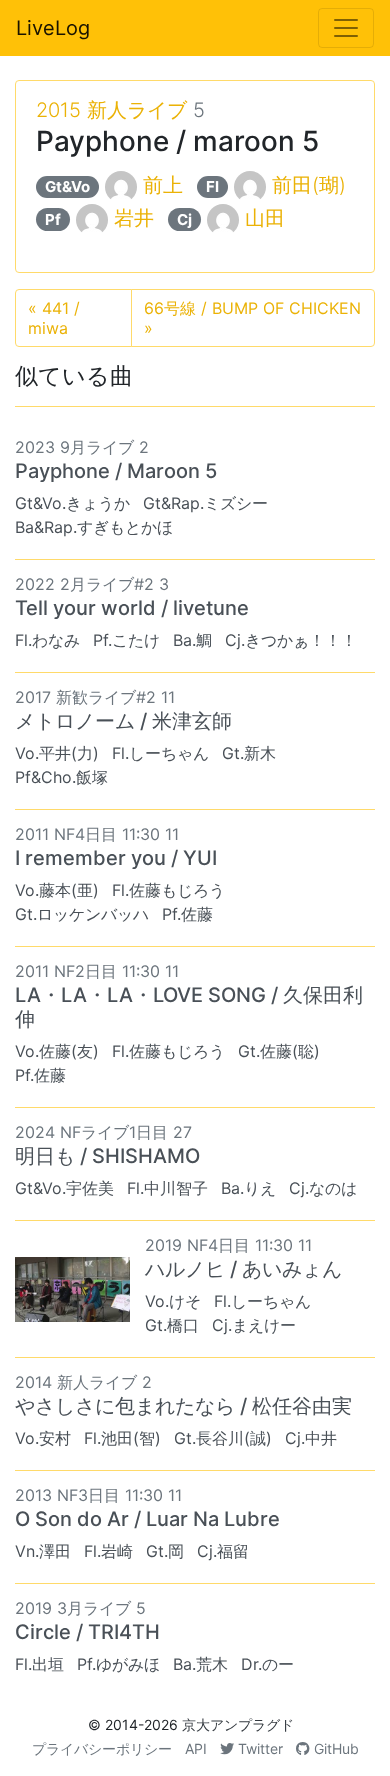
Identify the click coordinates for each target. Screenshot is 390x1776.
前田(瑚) (309, 185)
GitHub (334, 1748)
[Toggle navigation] (346, 28)
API (196, 1748)
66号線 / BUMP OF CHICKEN (252, 318)
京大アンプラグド (238, 1724)
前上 (163, 185)
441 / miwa (54, 318)
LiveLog (53, 28)
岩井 (134, 218)
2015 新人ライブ (111, 110)
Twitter (258, 1748)
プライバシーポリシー (102, 1748)
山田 (265, 218)
